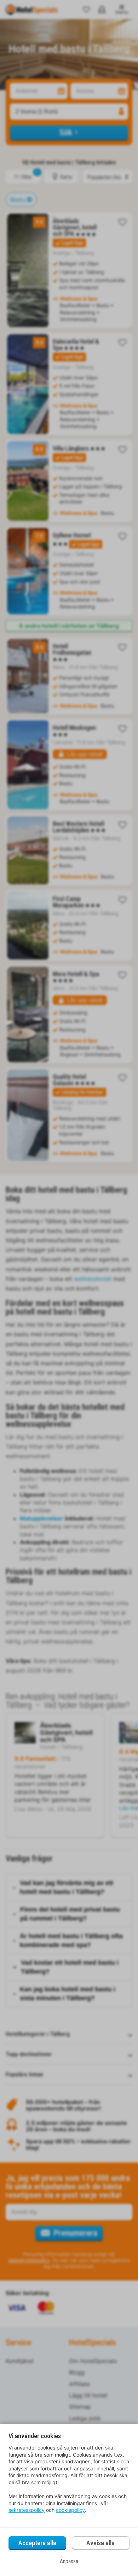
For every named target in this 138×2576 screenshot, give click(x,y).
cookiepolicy (70, 2510)
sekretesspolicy (27, 2510)
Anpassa (69, 2561)
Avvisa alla (100, 2543)
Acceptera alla (37, 2543)
